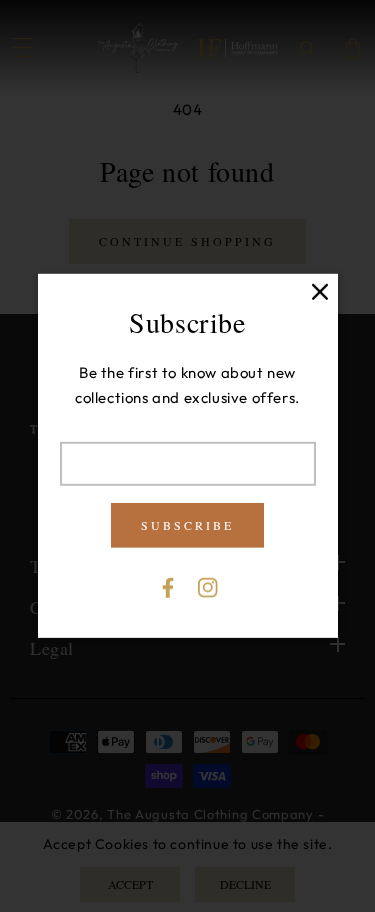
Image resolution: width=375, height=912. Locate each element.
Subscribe (187, 525)
